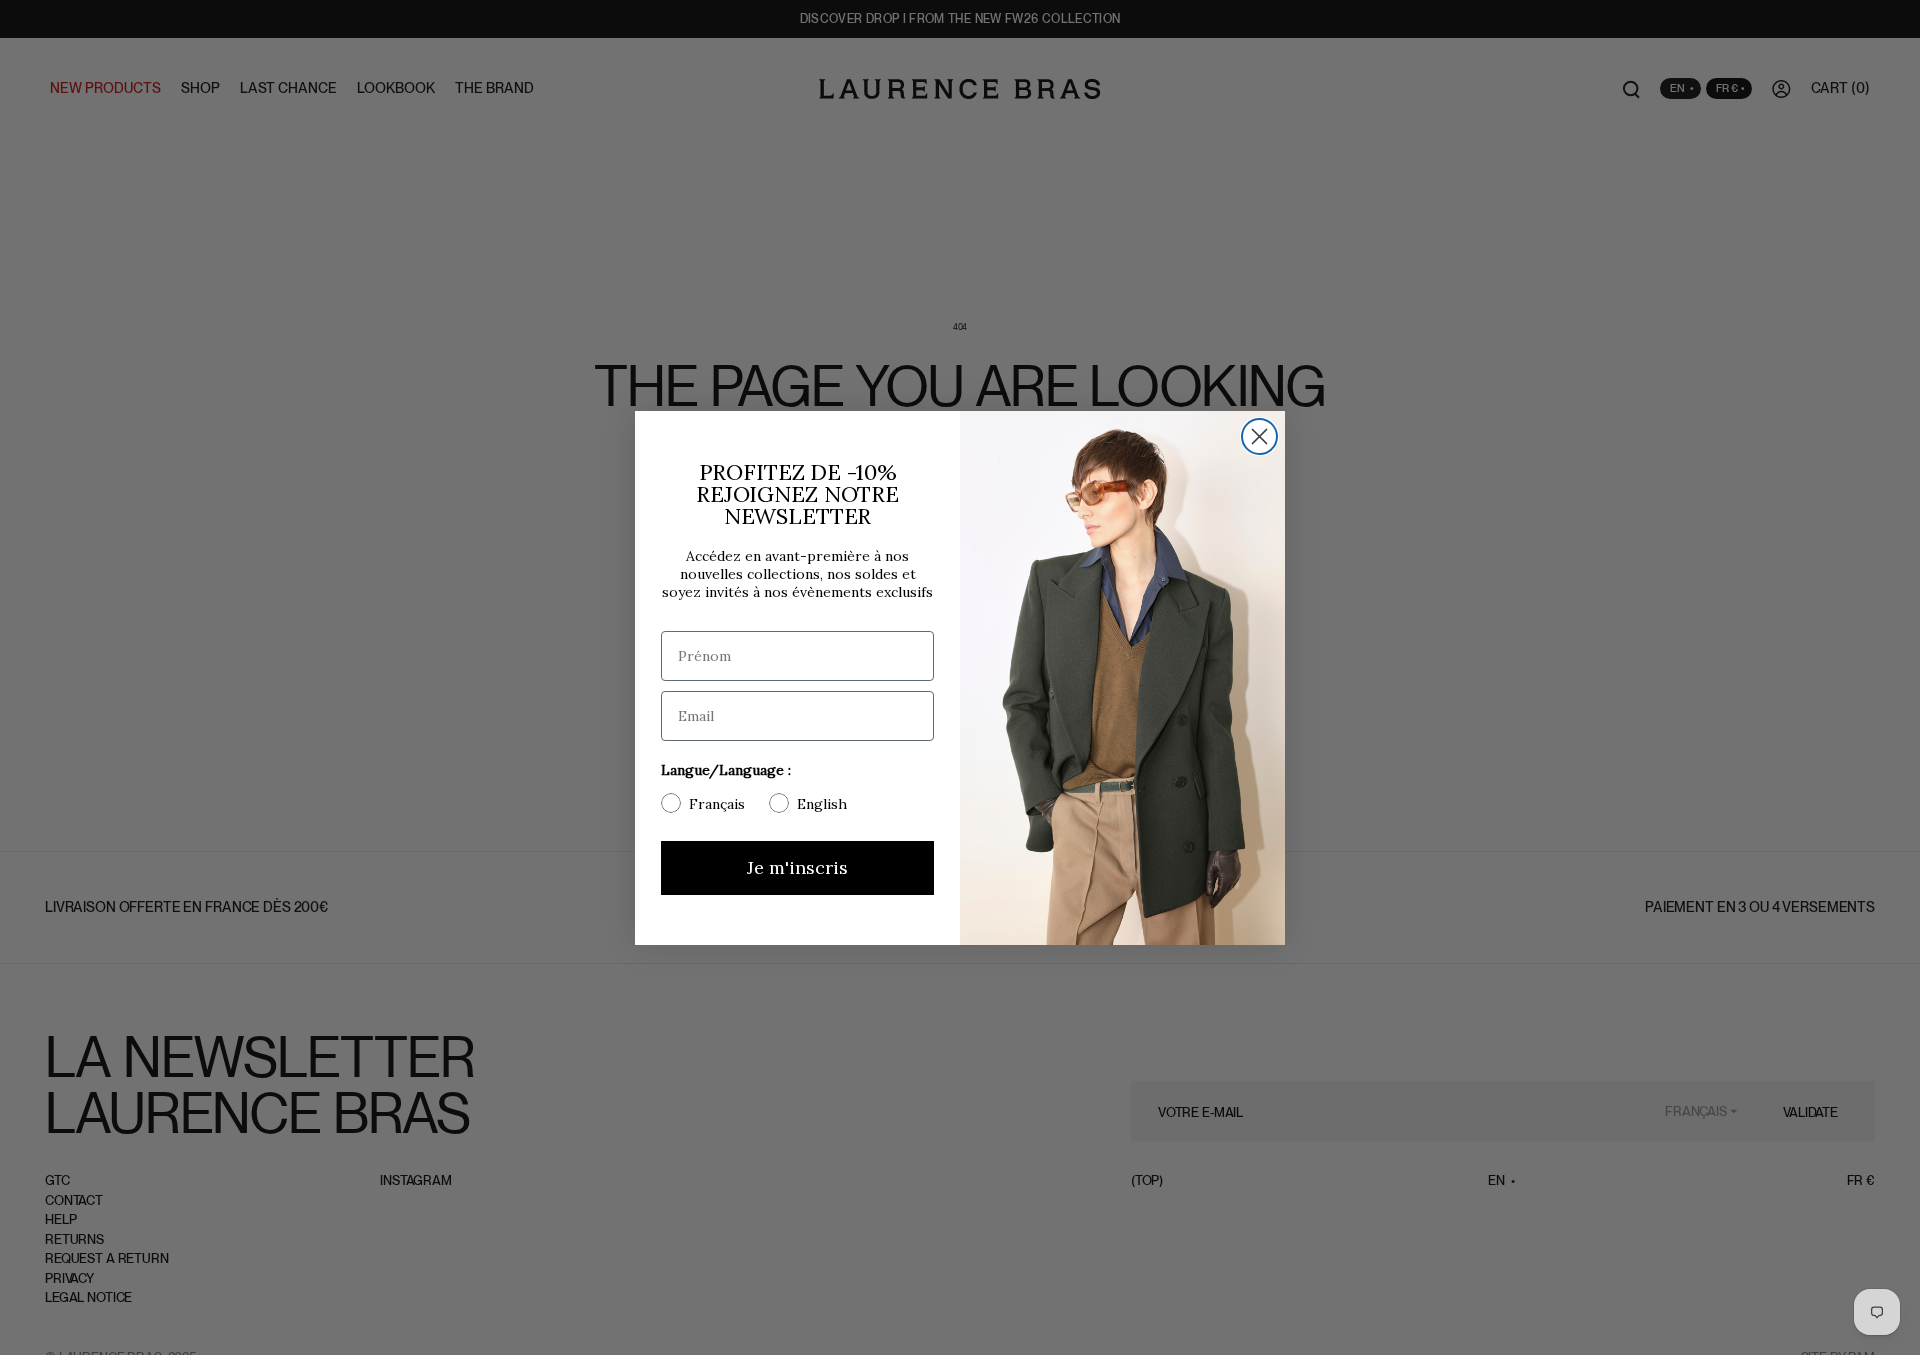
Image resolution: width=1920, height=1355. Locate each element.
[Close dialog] (1259, 436)
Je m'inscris (797, 867)
